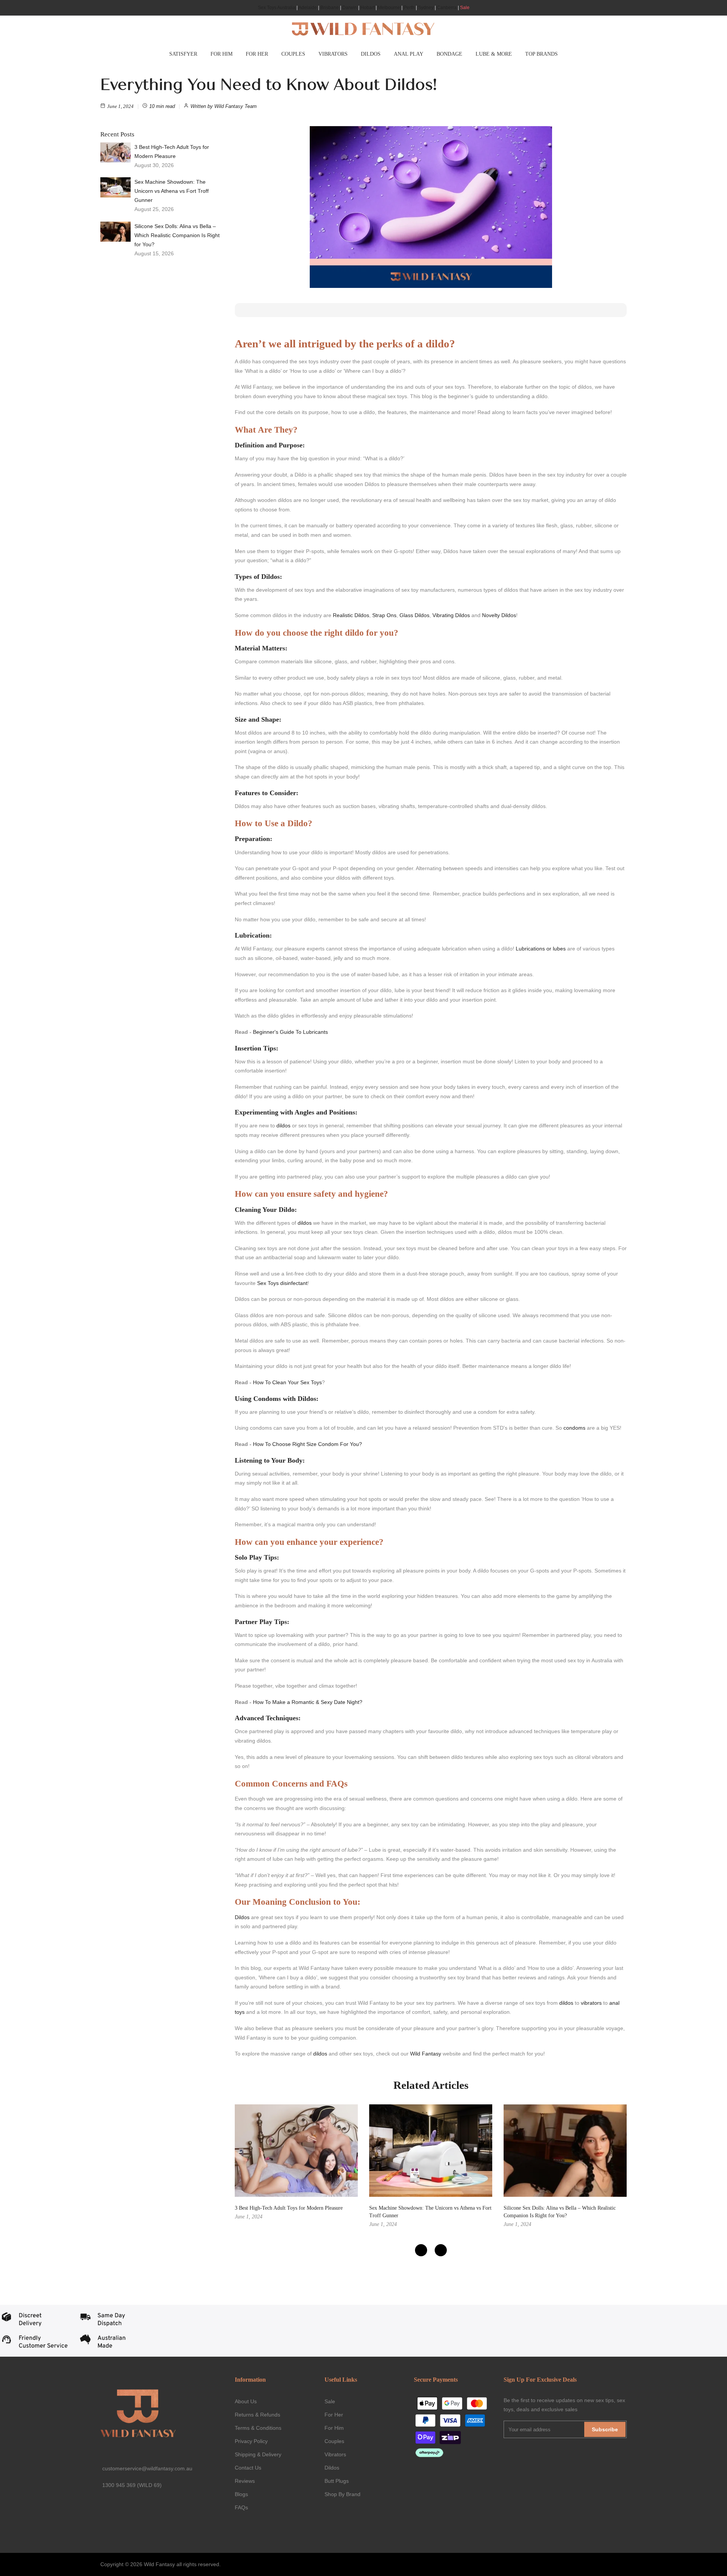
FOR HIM (222, 54)
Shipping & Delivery (258, 2454)
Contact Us (248, 2468)
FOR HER (257, 54)
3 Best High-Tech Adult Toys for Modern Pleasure (172, 152)
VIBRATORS (333, 54)
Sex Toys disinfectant (282, 1283)
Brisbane (330, 8)
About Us (246, 2401)
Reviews (245, 2481)
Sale (465, 8)
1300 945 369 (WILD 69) (132, 2485)
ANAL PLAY (409, 54)
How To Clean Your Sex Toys (287, 1382)
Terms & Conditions (258, 2428)
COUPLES (293, 54)
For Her (334, 2415)
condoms (574, 1428)
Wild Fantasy (426, 2054)
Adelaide (308, 8)
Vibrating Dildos (451, 615)
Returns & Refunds (257, 2415)
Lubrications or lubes (541, 949)
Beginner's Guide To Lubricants (290, 1032)
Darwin (350, 8)
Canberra (447, 8)
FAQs (241, 2507)
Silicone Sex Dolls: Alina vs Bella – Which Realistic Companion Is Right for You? (177, 235)
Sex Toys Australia (277, 8)
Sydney (426, 8)
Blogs (241, 2494)
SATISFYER (183, 54)
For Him (334, 2428)
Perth (409, 8)
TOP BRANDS (541, 54)
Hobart (367, 8)
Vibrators (335, 2454)
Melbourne (389, 8)
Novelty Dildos (499, 615)
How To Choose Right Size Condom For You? (307, 1444)
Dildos (242, 1917)
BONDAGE (449, 54)
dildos (283, 1125)
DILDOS (371, 54)
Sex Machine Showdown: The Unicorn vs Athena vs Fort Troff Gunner (172, 191)
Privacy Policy (251, 2441)
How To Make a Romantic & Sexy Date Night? (308, 1702)
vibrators (591, 2003)
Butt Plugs (337, 2481)
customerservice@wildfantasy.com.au (147, 2468)
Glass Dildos (414, 615)
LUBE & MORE (494, 54)
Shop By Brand (342, 2494)
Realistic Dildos (351, 615)
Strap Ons (384, 615)
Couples (334, 2441)
